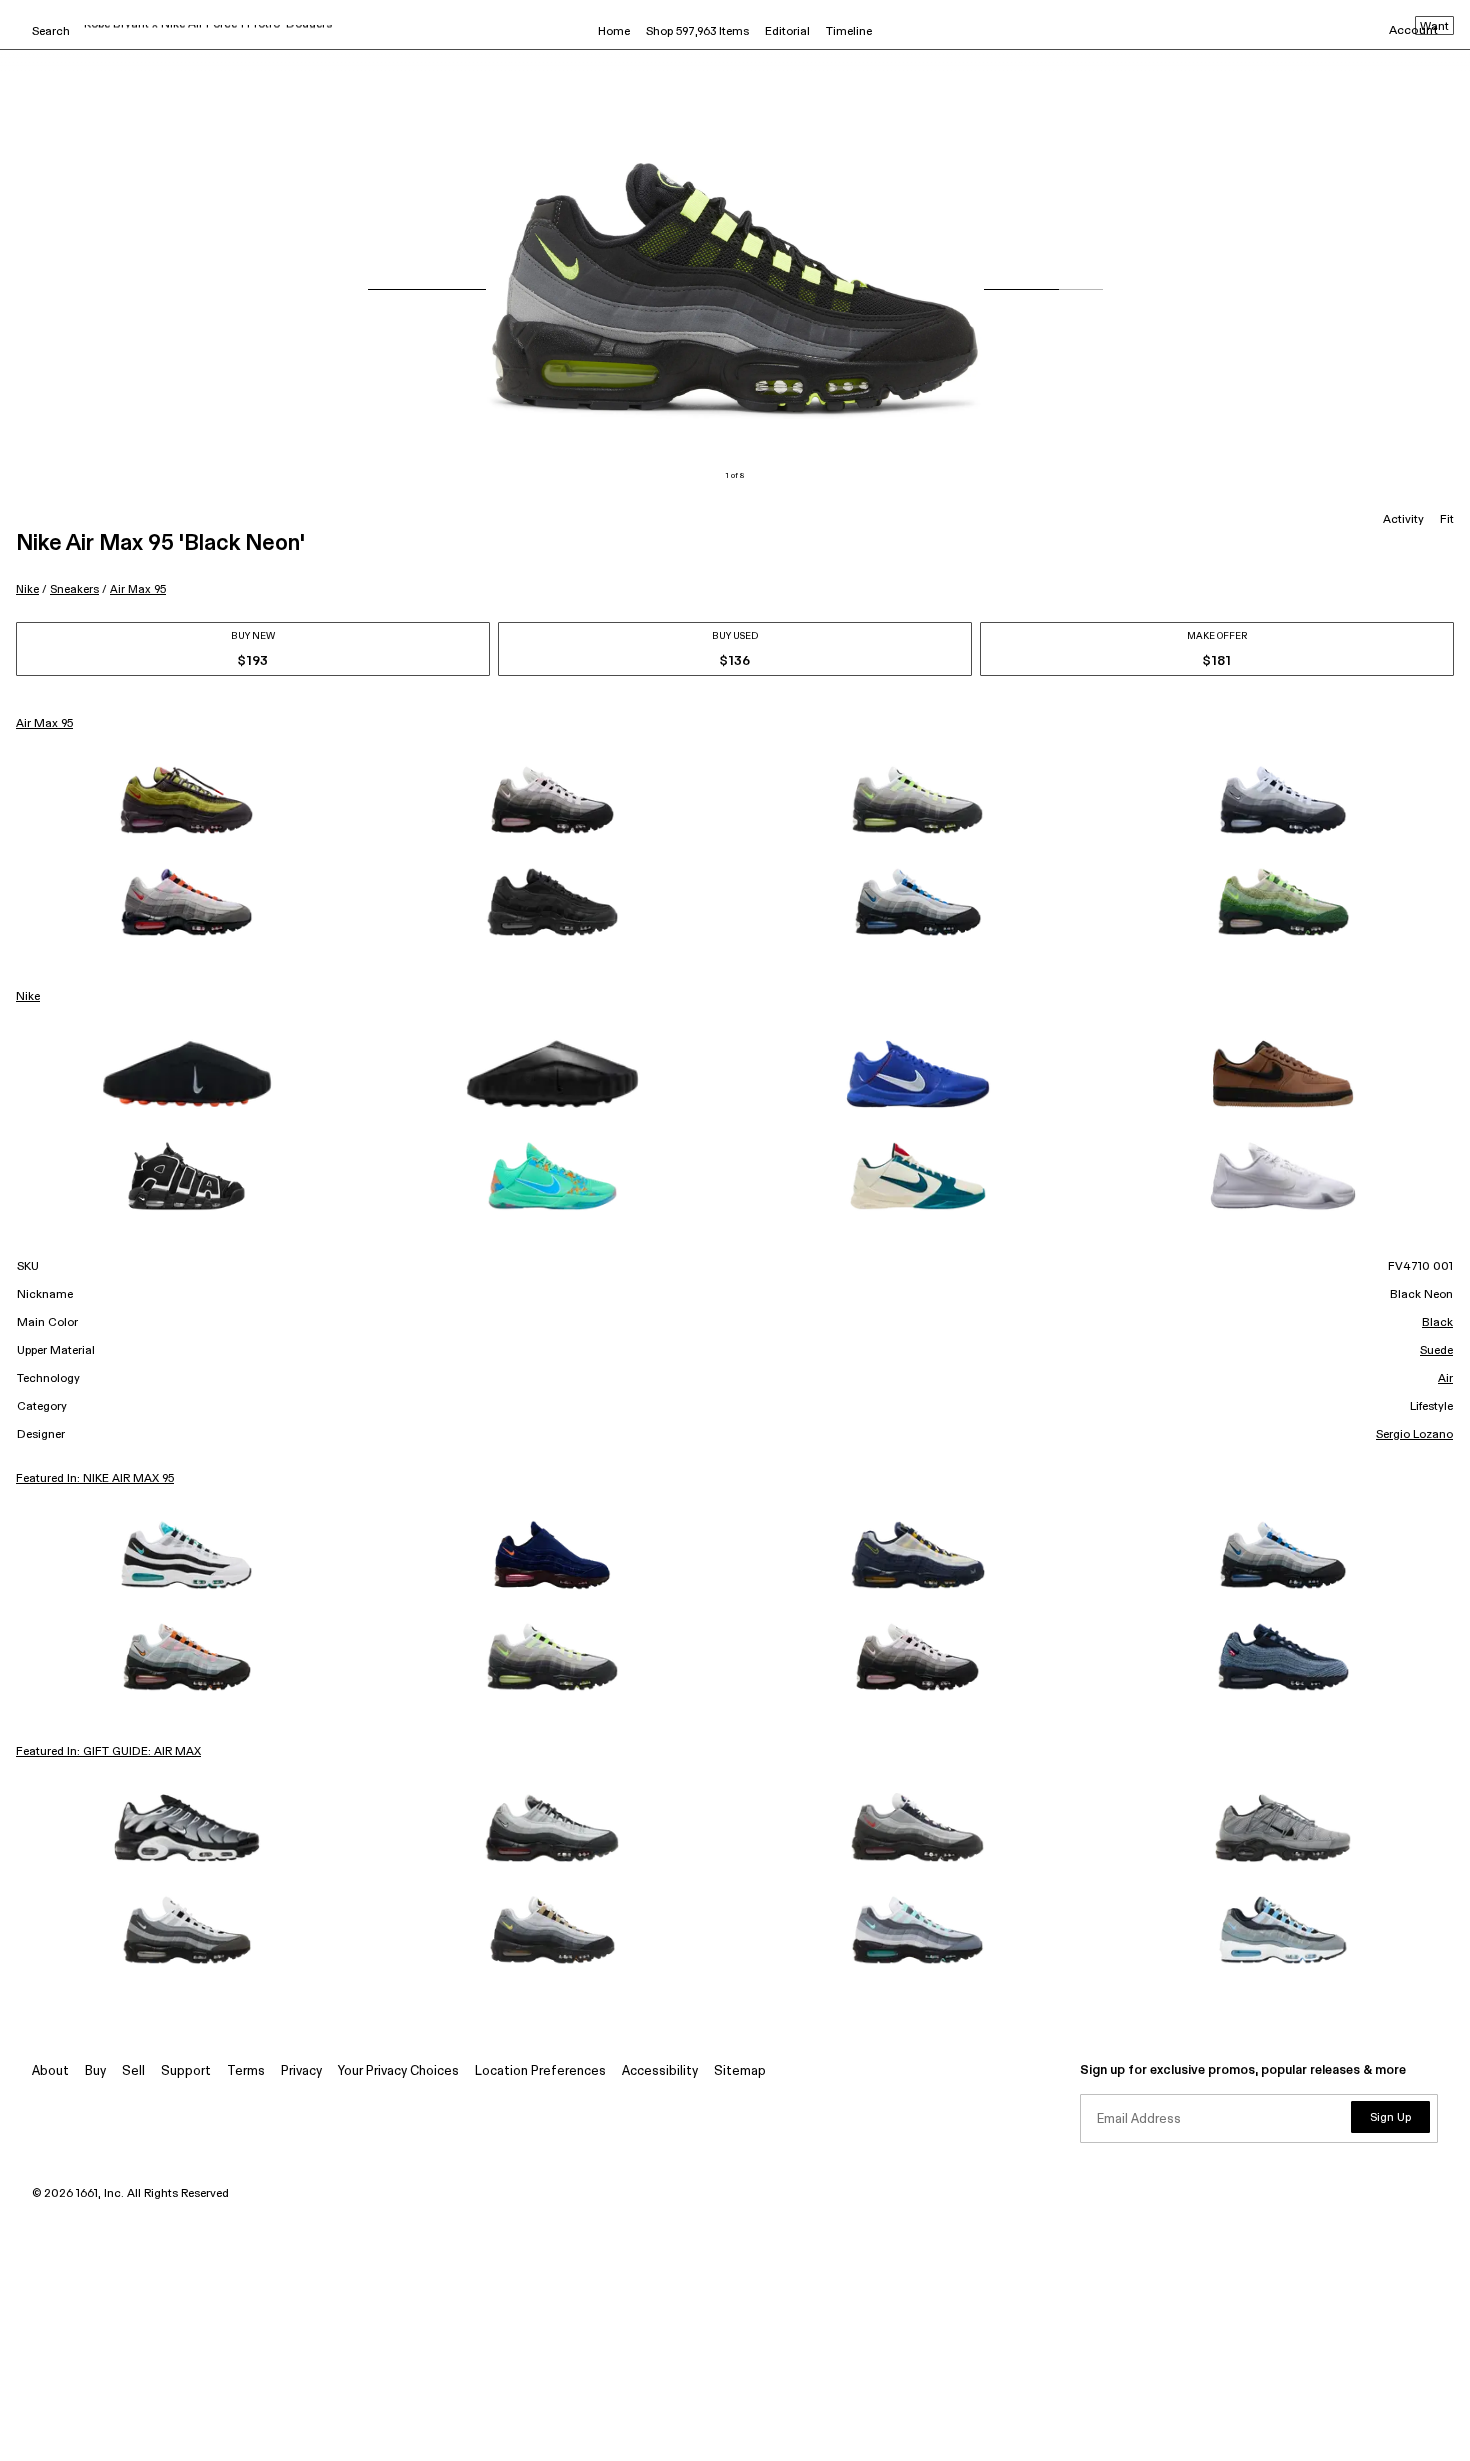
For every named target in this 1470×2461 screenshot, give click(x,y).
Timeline (849, 32)
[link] (187, 800)
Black (1437, 1323)
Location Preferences (540, 2071)
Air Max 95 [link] (44, 724)
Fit (1447, 520)
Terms (246, 2071)
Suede (1436, 1351)
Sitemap (740, 2071)
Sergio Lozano (1414, 1435)
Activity (1403, 520)
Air (1445, 1379)
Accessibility (660, 2071)
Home (614, 32)
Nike (27, 589)
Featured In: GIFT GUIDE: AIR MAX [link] (108, 1752)
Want (1434, 27)
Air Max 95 (138, 589)
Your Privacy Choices (398, 2071)
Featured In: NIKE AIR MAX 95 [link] (95, 1479)
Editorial (787, 32)
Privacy (301, 2071)
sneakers (74, 589)
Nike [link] (28, 997)
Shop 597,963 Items (697, 32)
